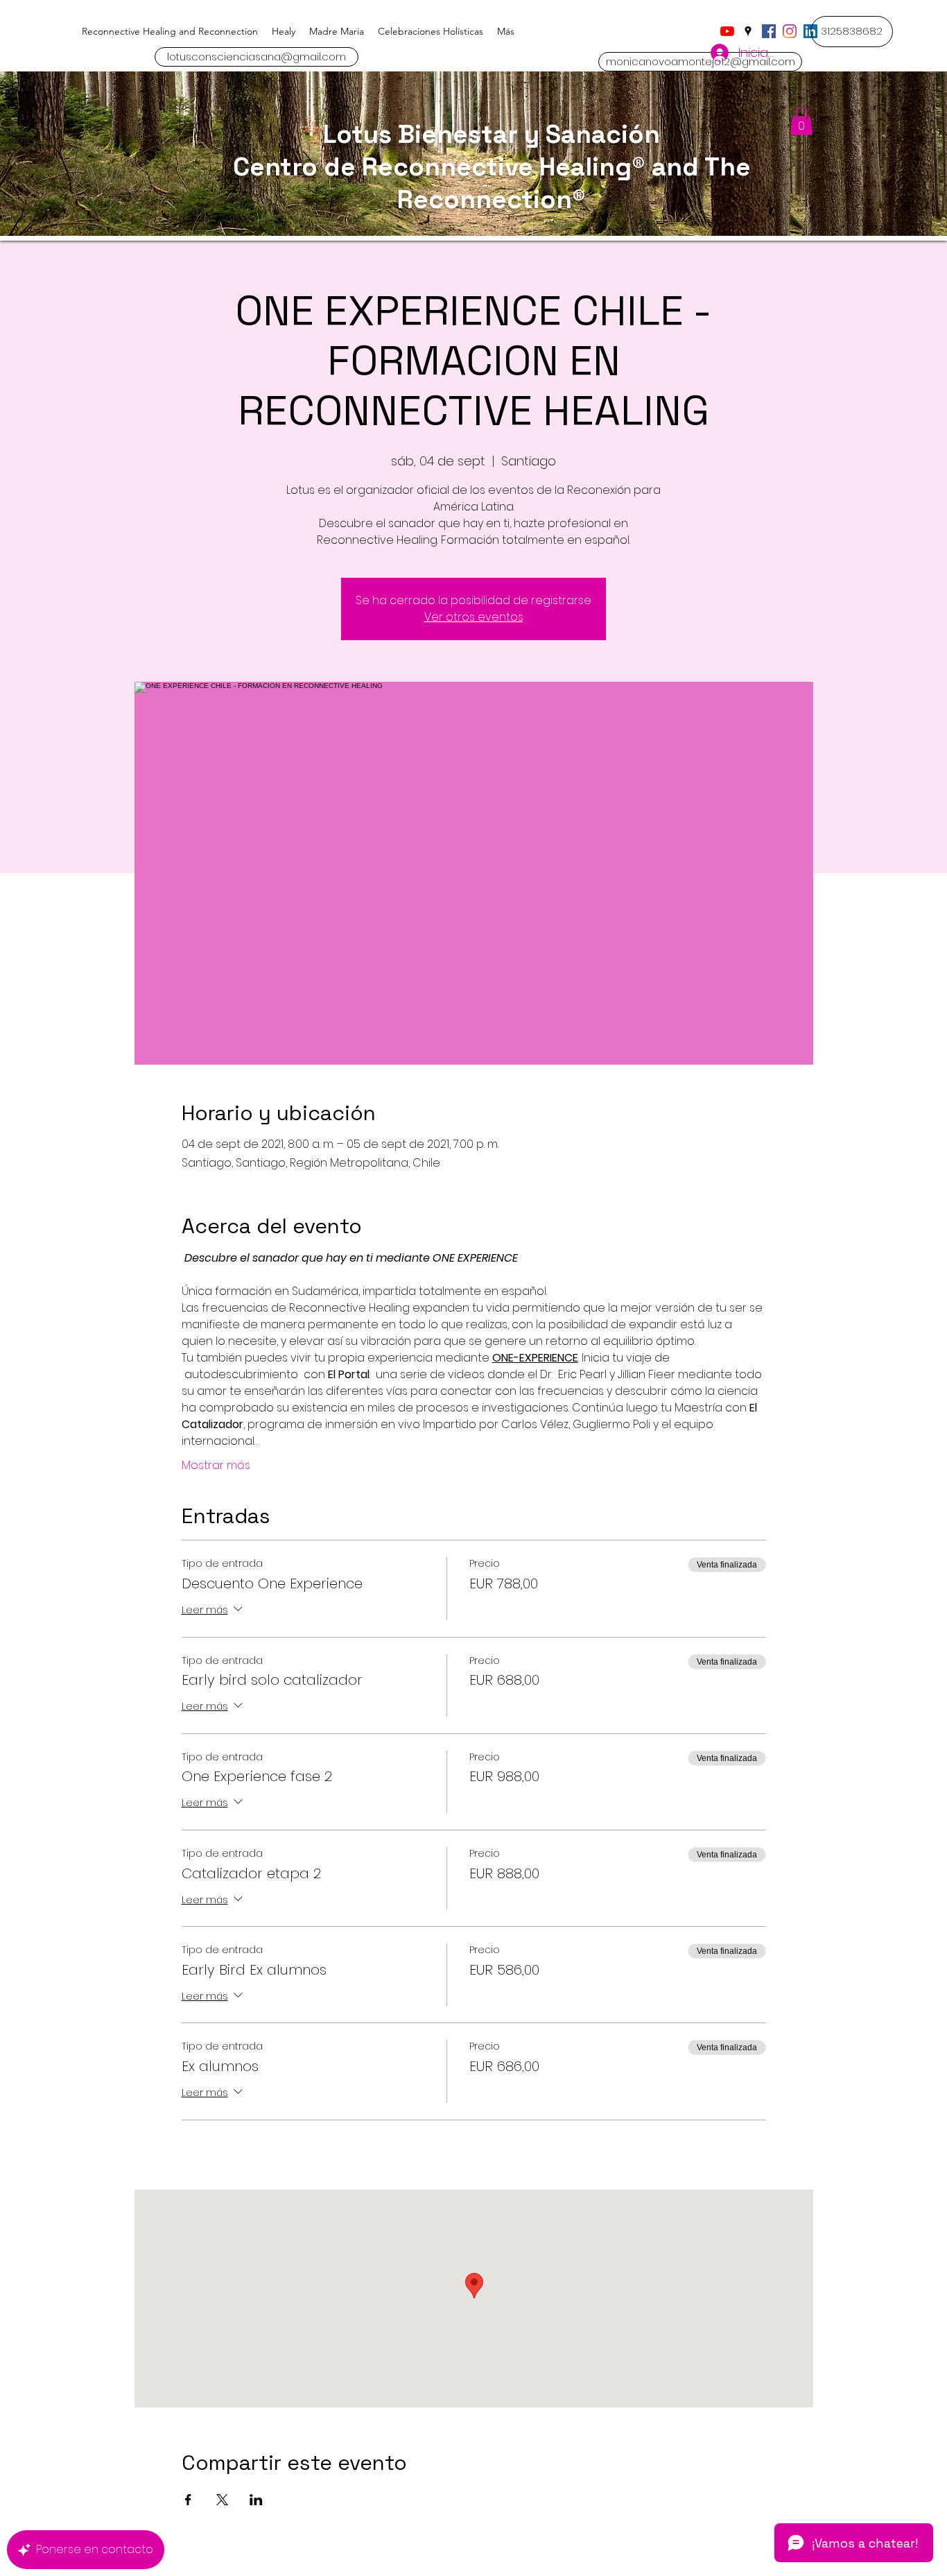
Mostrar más (216, 1466)
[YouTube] (727, 31)
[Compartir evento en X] (222, 2500)
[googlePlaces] (748, 31)
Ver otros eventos (474, 617)
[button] (852, 32)
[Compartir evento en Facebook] (188, 2500)
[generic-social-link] (769, 31)
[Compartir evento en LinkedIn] (256, 2500)
